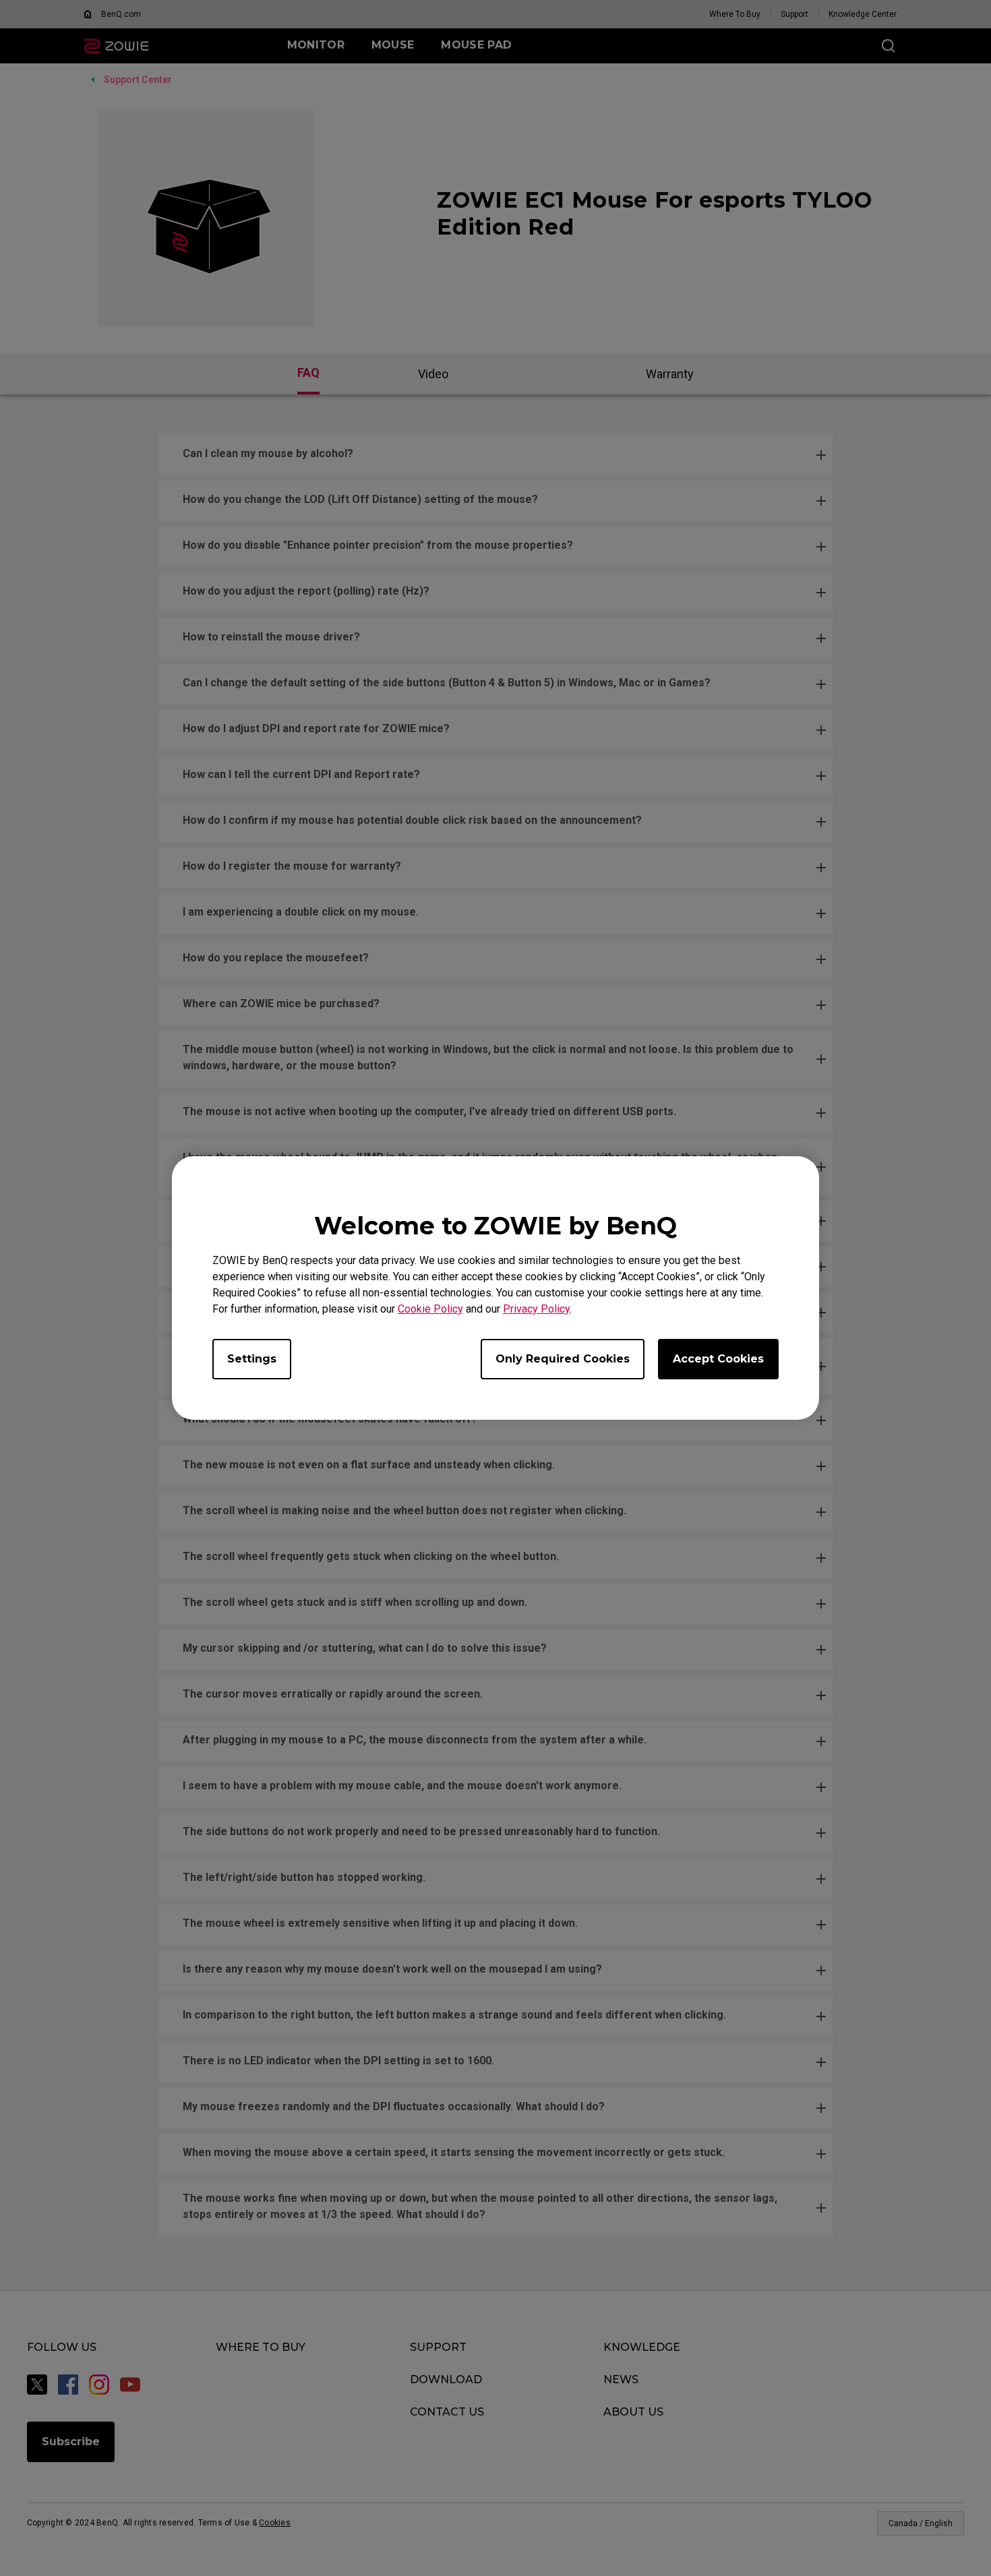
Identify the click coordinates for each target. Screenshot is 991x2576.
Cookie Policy (430, 1309)
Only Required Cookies (563, 1359)
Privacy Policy (536, 1309)
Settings (252, 1359)
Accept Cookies (718, 1359)
